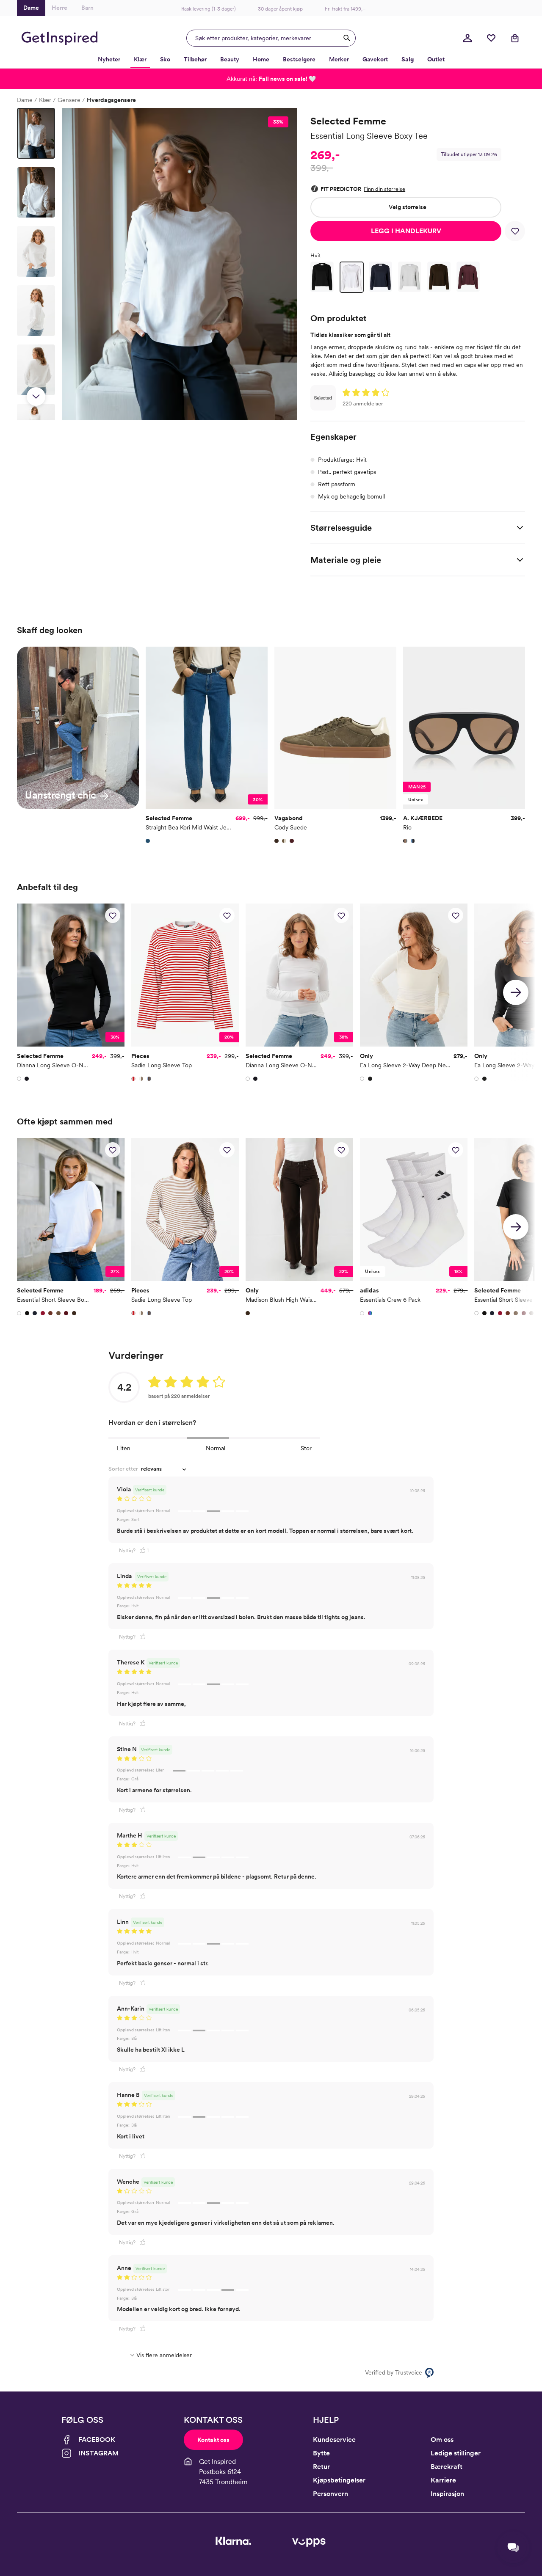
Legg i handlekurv (406, 231)
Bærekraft (447, 2467)
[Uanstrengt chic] (78, 727)
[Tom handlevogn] (515, 38)
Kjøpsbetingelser (339, 2480)
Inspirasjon (447, 2494)
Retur (321, 2467)
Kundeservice (334, 2440)
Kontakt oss (213, 2440)
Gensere (69, 100)
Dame (25, 100)
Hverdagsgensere (111, 100)
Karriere (443, 2480)
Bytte (321, 2453)
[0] (491, 38)
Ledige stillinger (456, 2453)
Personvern (330, 2494)
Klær (45, 100)
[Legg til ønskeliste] (515, 231)
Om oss (442, 2440)
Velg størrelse (408, 207)
